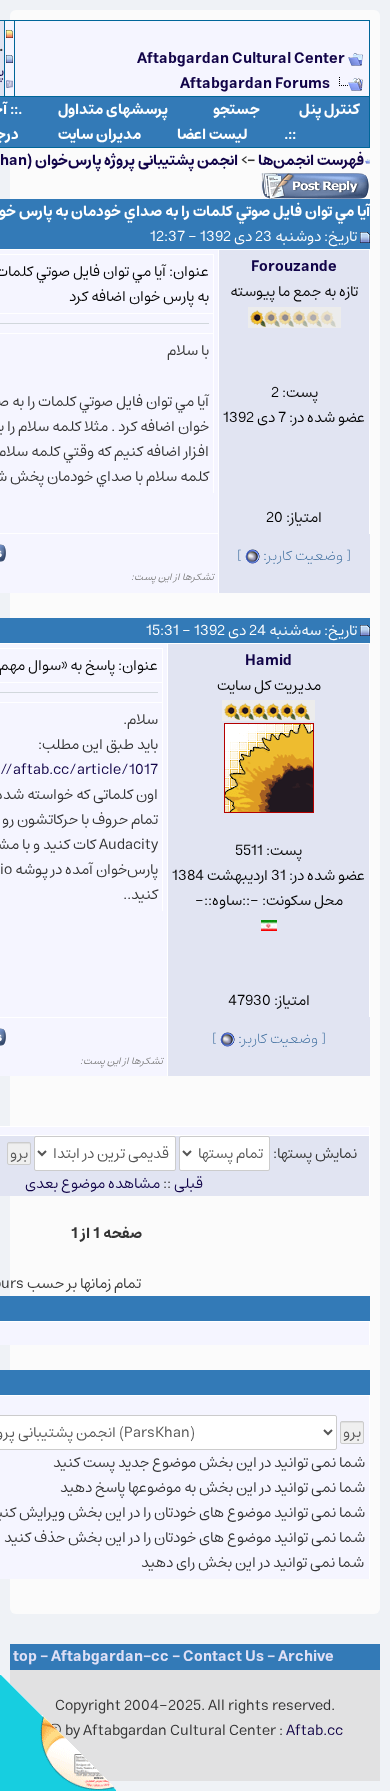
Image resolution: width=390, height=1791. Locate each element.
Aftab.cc (314, 1730)
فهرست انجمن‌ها (311, 160)
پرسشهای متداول (113, 109)
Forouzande (294, 266)
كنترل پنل (329, 109)
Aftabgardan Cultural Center (242, 58)
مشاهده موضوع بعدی (92, 1183)
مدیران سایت (99, 134)
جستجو (236, 109)
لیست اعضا (212, 134)
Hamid (268, 660)
